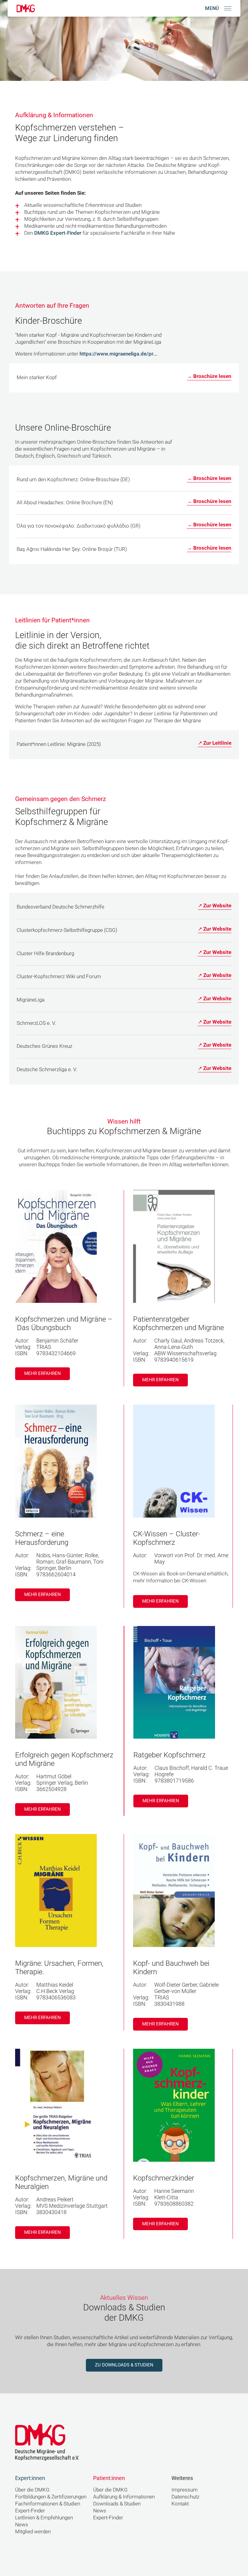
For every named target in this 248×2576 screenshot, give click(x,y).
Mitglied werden (33, 2532)
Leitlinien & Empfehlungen (44, 2518)
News (22, 2525)
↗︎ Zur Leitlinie (215, 743)
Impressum (184, 2490)
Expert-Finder (30, 2511)
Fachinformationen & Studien (48, 2504)
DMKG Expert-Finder (58, 233)
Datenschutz (185, 2497)
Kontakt (180, 2504)
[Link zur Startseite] (26, 8)
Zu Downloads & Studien (124, 2365)
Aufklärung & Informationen (124, 2497)
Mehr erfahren (42, 1373)
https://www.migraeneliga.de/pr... (119, 354)
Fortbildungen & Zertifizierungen (51, 2497)
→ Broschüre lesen (209, 376)
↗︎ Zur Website (215, 906)
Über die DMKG (32, 2490)
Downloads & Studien (117, 2504)
